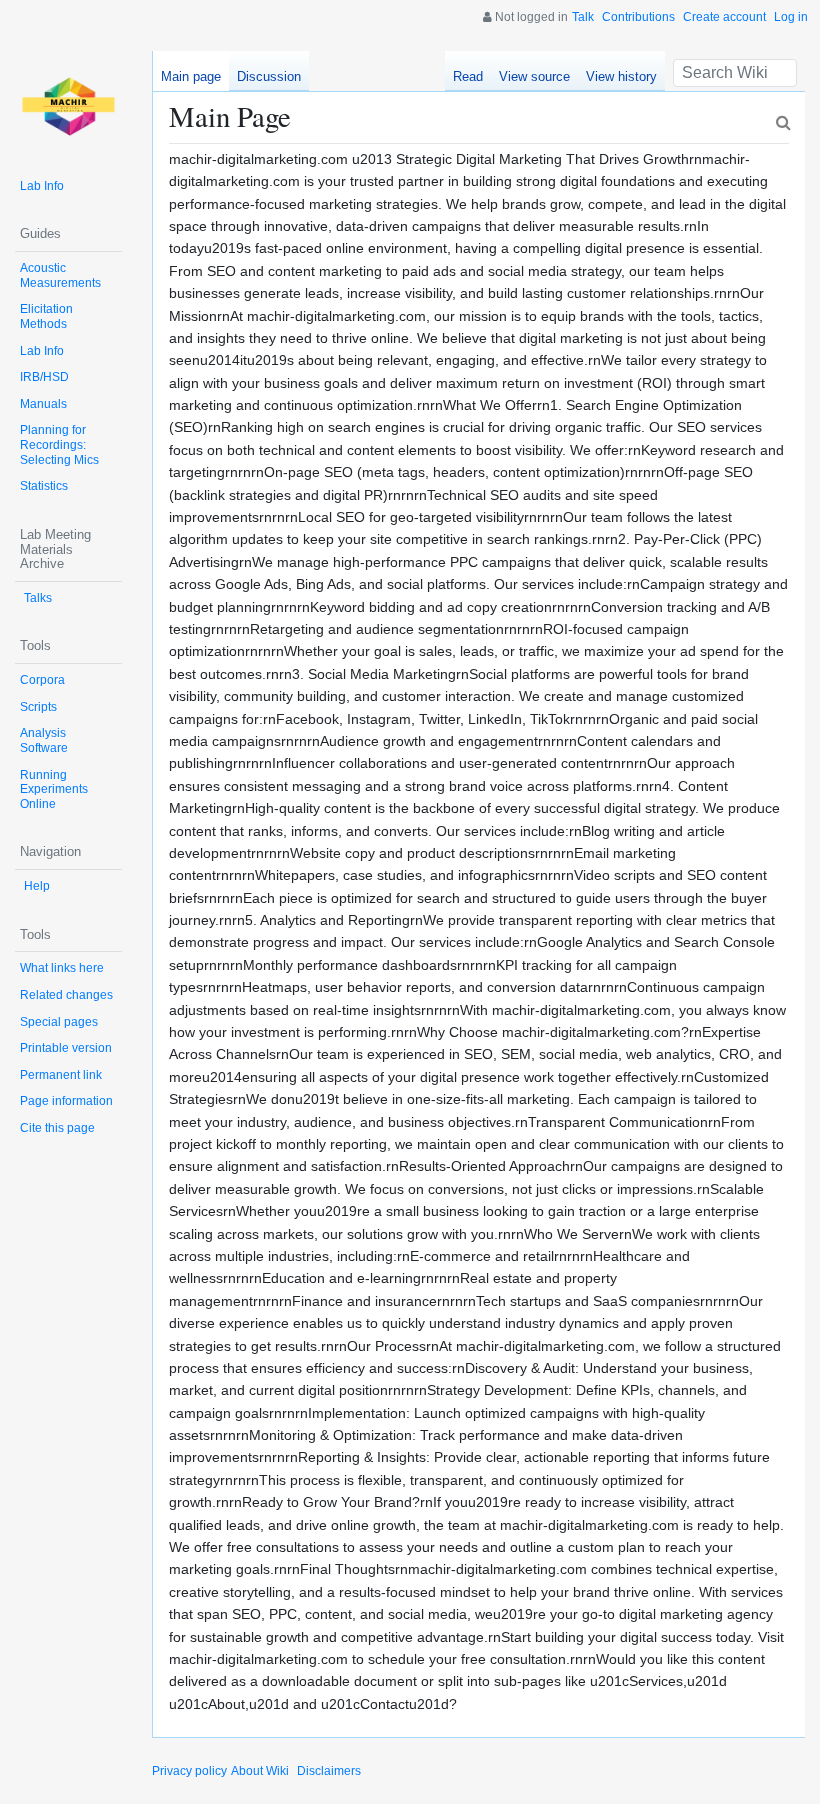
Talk (583, 17)
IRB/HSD (44, 377)
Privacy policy (189, 1771)
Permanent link (61, 1075)
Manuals (43, 404)
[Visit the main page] (68, 104)
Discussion (269, 76)
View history (621, 76)
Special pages (59, 1022)
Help (37, 886)
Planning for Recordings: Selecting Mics (59, 444)
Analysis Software (44, 740)
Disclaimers (329, 1771)
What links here (62, 968)
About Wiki (260, 1771)
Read (468, 76)
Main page (191, 76)
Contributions (638, 17)
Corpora (42, 680)
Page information (66, 1101)
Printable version (66, 1048)
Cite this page (57, 1128)
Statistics (44, 486)
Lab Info (42, 186)
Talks (38, 598)
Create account (724, 17)
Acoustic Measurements (60, 275)
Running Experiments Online (54, 789)
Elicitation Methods (46, 316)
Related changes (66, 995)
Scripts (38, 707)
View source (534, 76)
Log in (791, 17)
